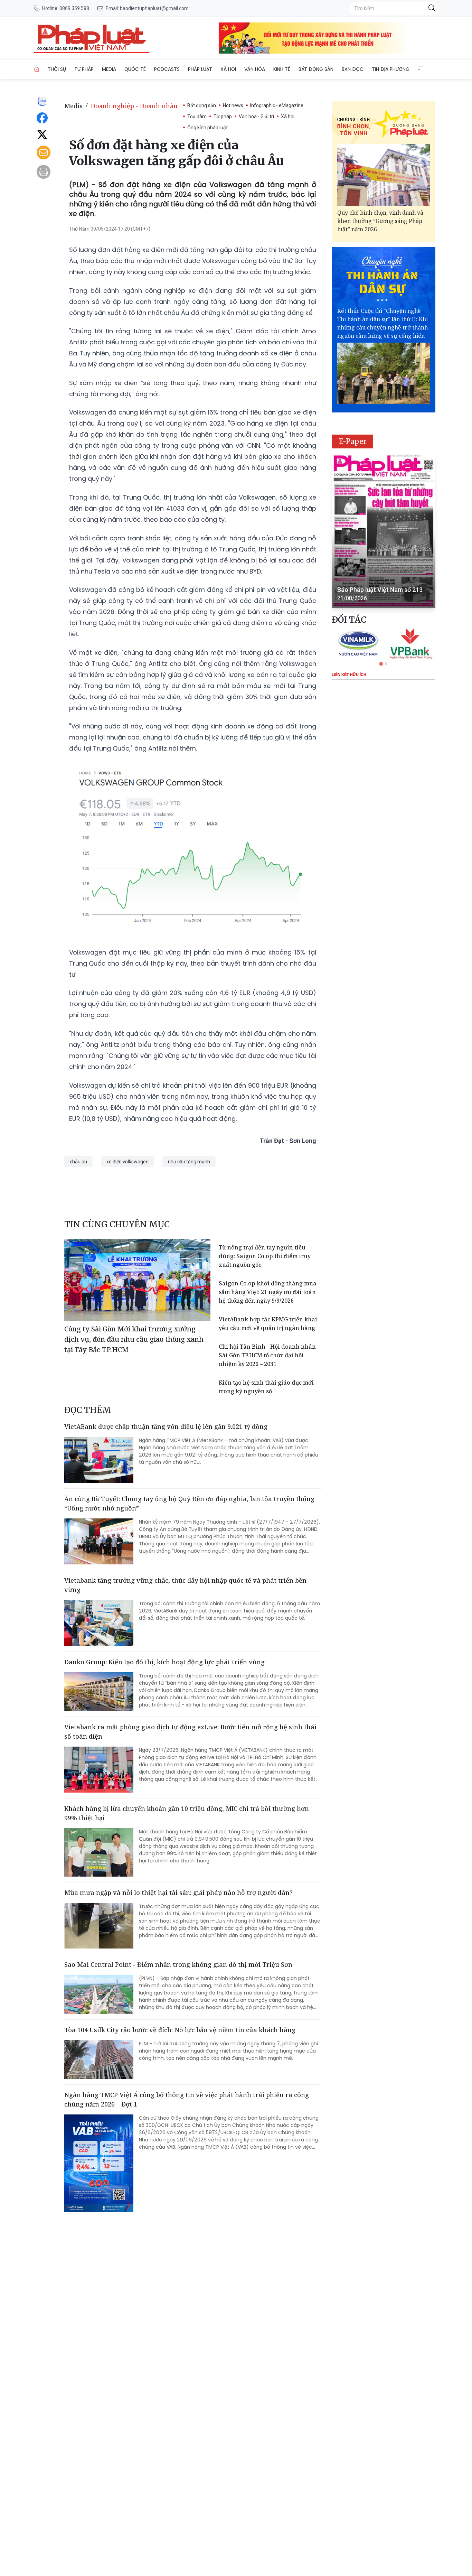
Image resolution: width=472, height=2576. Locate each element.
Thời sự (57, 69)
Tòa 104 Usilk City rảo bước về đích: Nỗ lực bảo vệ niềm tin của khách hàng (180, 2030)
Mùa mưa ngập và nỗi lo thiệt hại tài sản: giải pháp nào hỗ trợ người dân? (178, 1893)
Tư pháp (84, 69)
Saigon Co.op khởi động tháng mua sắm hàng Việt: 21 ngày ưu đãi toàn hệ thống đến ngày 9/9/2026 (268, 1292)
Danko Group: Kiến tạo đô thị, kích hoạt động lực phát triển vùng (164, 1662)
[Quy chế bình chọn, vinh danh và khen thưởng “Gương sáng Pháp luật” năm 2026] (384, 175)
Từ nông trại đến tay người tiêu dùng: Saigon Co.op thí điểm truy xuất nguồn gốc (265, 1256)
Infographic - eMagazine (277, 105)
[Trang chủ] (37, 69)
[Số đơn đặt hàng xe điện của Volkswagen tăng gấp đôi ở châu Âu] (92, 38)
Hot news (233, 105)
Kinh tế (282, 69)
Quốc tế (135, 69)
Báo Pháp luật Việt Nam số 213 (380, 590)
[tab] (381, 664)
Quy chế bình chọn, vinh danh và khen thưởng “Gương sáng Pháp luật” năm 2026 (380, 221)
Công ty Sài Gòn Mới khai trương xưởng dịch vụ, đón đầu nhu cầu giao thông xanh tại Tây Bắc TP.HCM (134, 1339)
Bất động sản (316, 69)
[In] (44, 172)
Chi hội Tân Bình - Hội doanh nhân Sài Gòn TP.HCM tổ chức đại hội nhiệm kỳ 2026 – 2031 (267, 1355)
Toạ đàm (197, 117)
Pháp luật (200, 69)
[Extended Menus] (421, 68)
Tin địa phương (391, 69)
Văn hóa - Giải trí (256, 117)
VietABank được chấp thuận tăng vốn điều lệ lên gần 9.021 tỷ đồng (166, 1426)
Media (109, 69)
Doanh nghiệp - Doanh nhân (134, 106)
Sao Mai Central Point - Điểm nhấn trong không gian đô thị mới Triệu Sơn (178, 1964)
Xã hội (228, 69)
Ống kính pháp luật (207, 128)
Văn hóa (255, 69)
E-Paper (353, 441)
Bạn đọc (353, 69)
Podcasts (167, 69)
